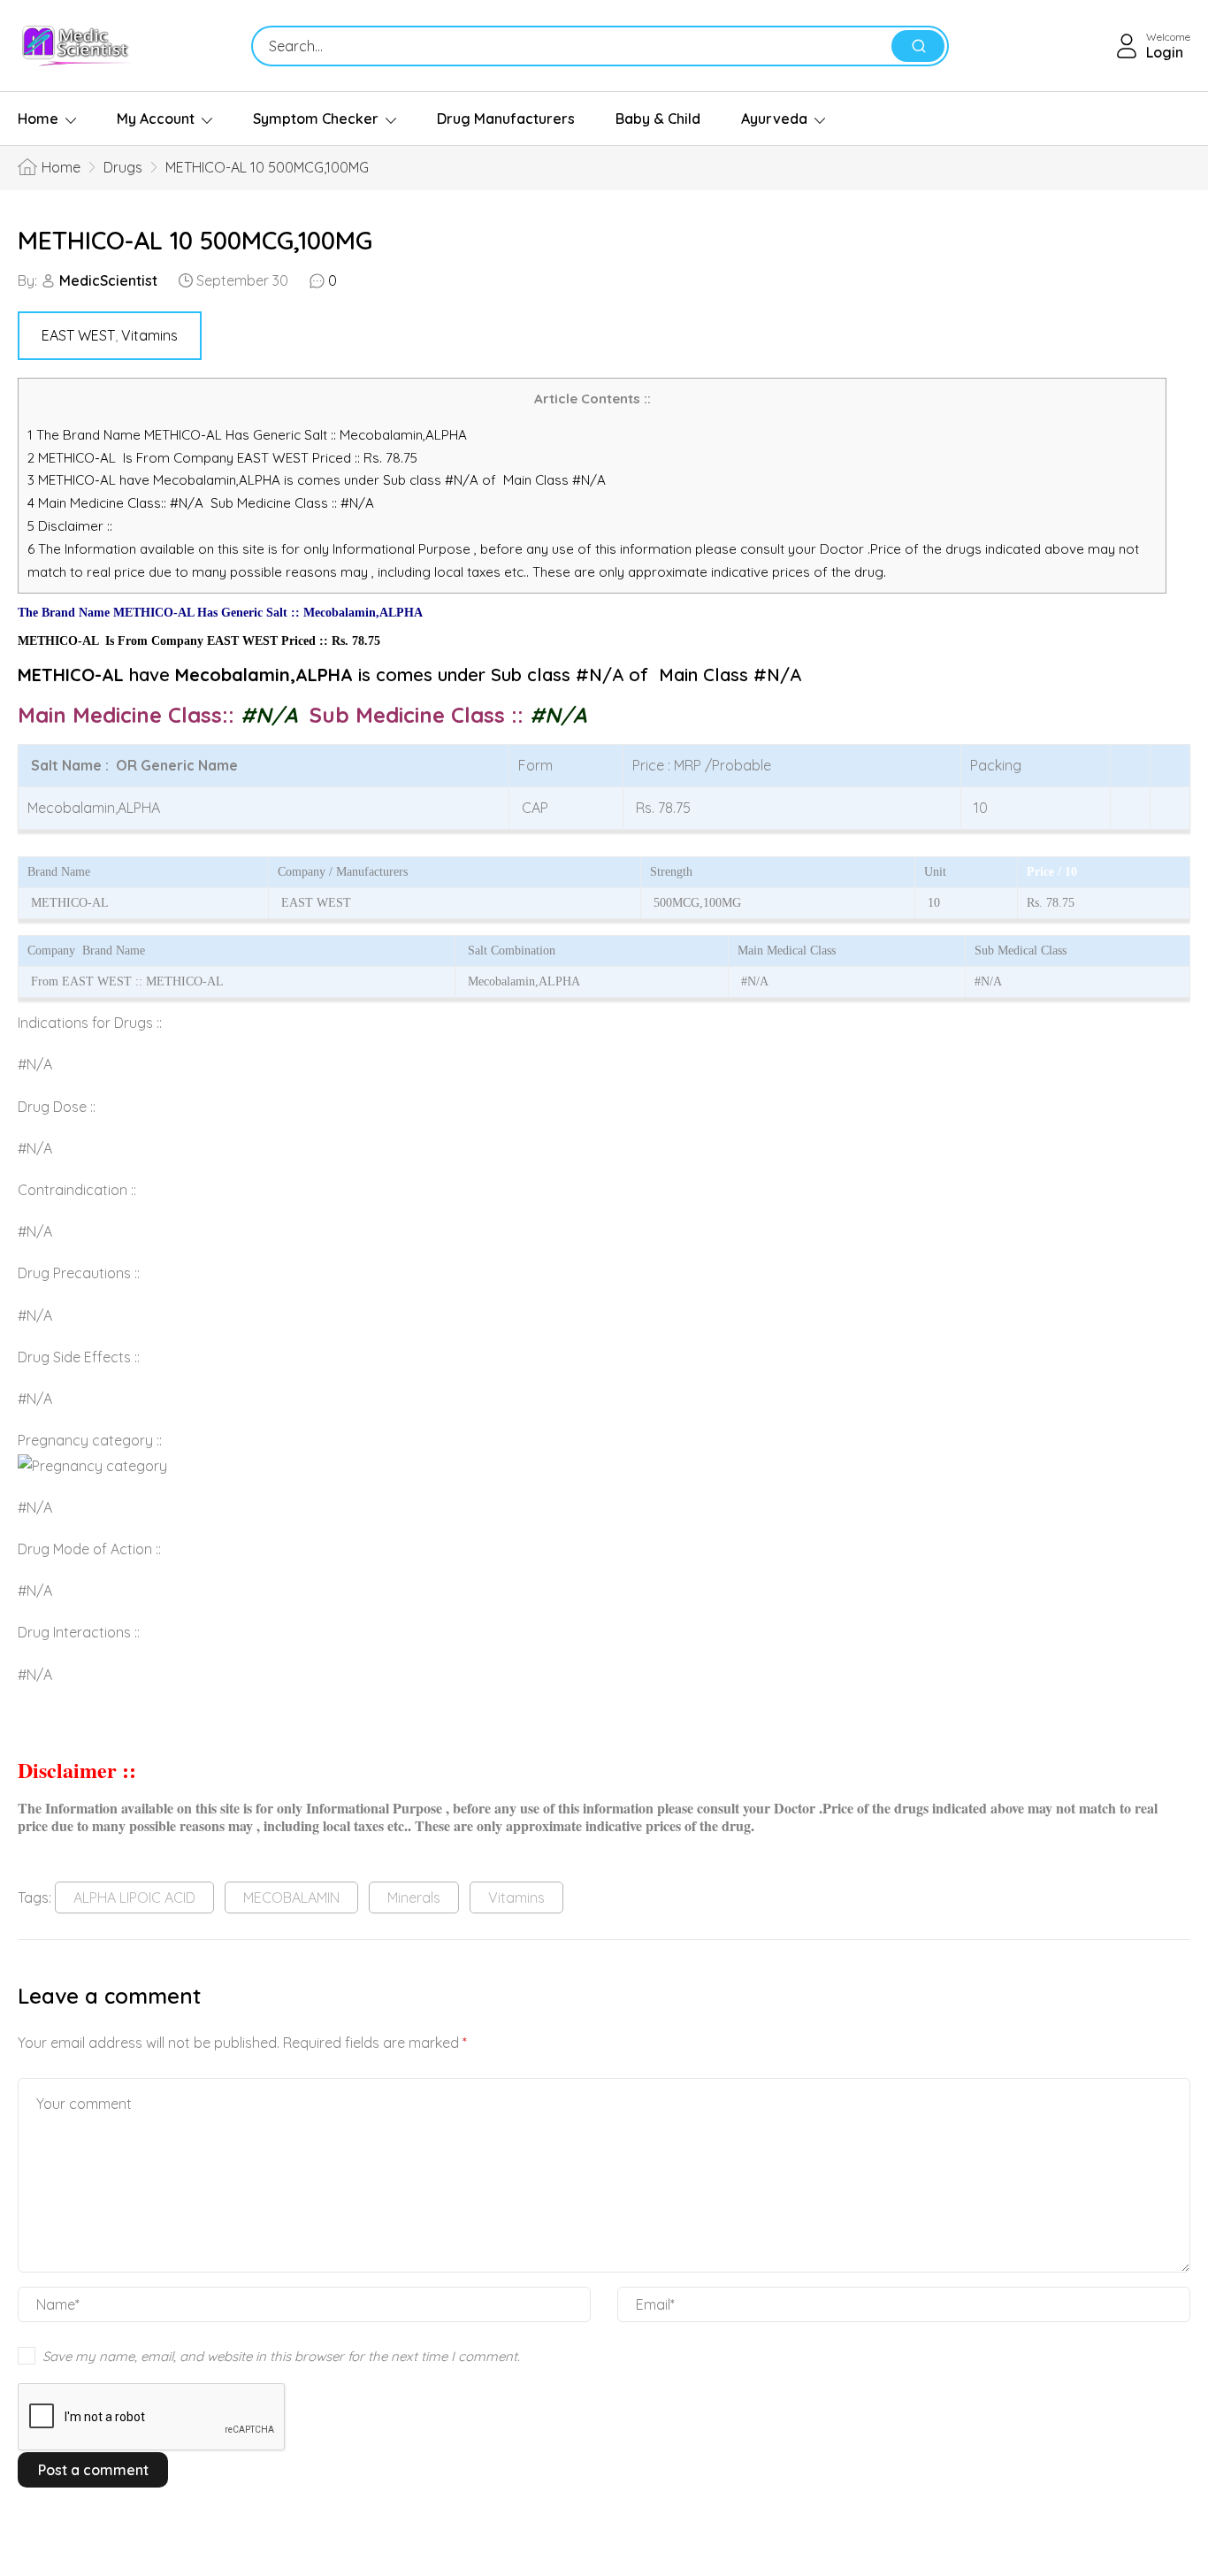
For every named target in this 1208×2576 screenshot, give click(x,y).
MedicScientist (108, 280)
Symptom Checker (316, 119)
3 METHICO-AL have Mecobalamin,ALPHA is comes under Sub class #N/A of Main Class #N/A (317, 480)
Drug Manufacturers (506, 119)
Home (38, 119)
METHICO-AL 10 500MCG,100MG (195, 240)
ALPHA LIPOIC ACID (134, 1897)
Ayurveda (774, 119)
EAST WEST (78, 335)
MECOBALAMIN (291, 1897)
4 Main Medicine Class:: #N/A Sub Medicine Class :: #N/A (203, 503)
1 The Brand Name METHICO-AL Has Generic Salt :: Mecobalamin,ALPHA (249, 435)
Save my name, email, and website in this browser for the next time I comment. (281, 2356)
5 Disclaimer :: (70, 526)
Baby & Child (658, 119)
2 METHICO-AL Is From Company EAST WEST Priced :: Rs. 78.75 (222, 458)
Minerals (414, 1897)
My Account (156, 119)
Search (918, 46)
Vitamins (149, 335)
